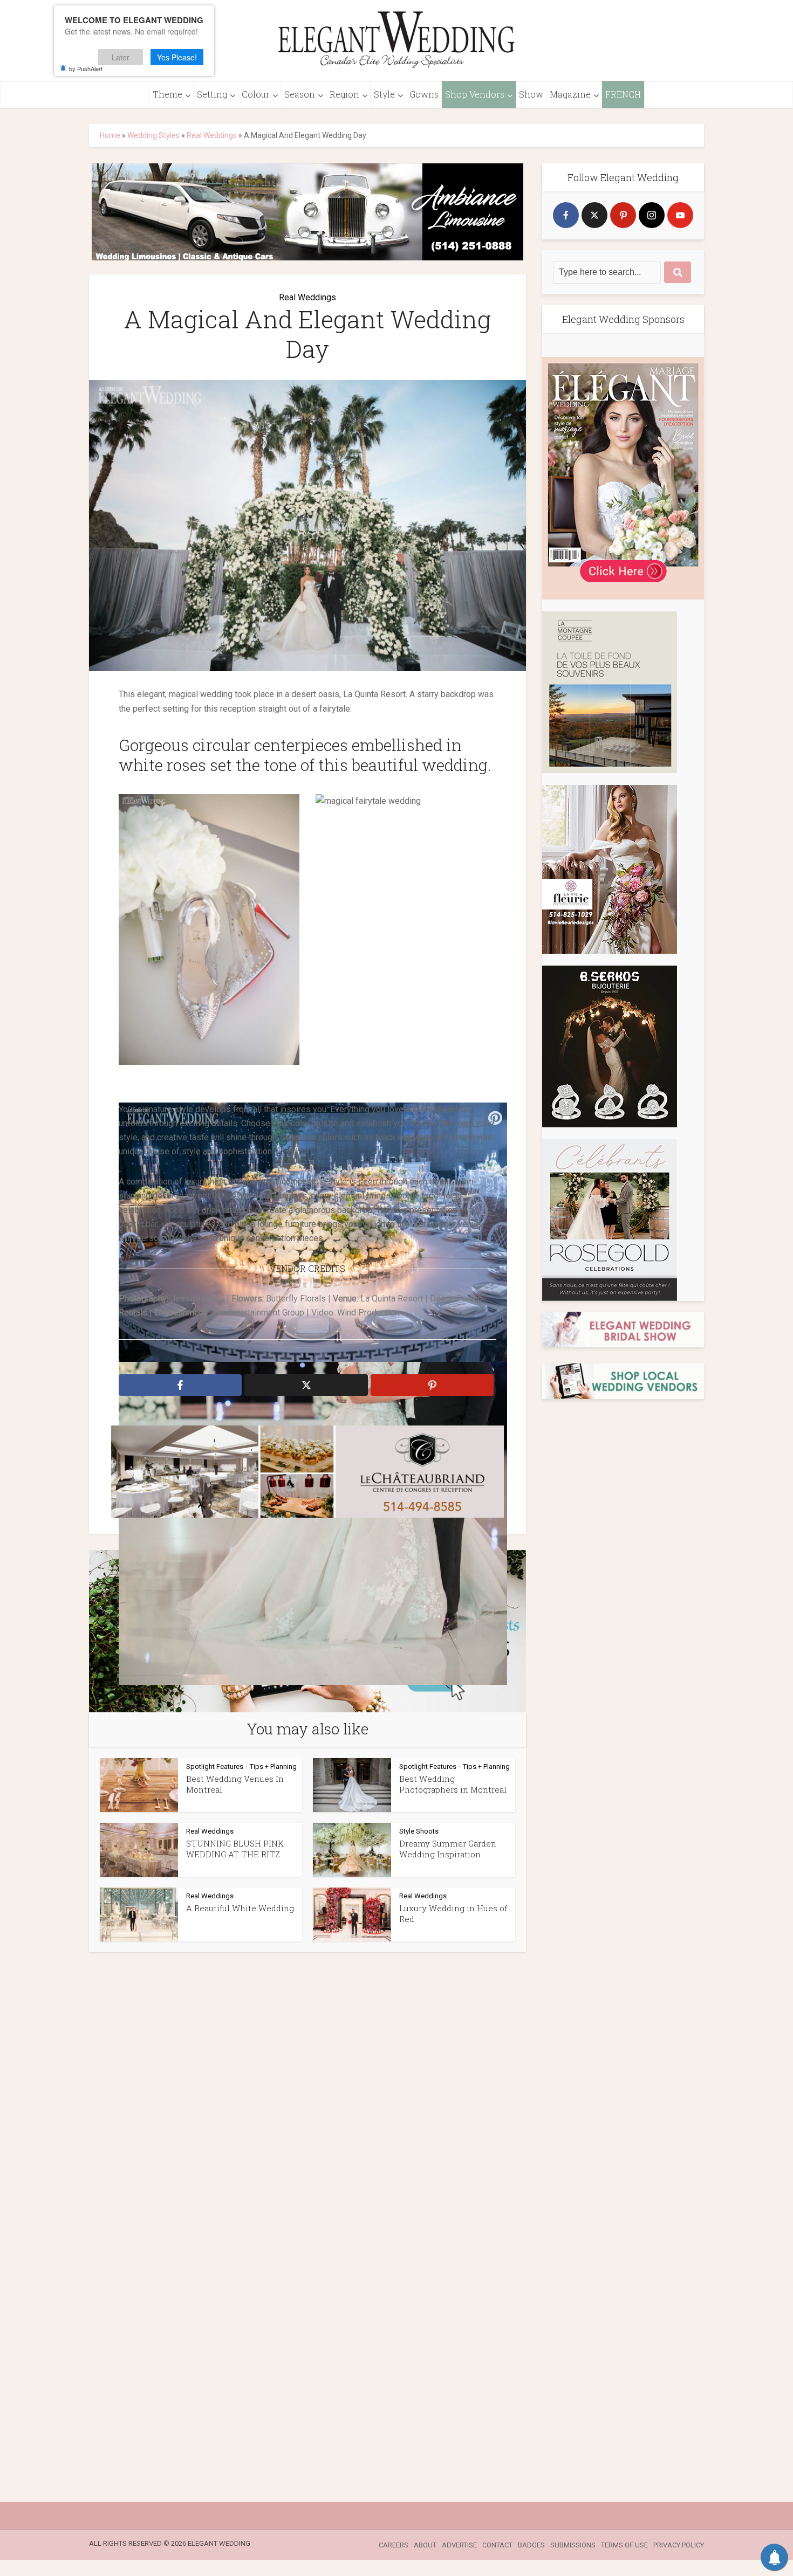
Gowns (424, 94)
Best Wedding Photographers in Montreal (453, 1784)
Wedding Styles (153, 135)
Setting (212, 94)
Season (300, 94)
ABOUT (425, 2545)
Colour (256, 94)
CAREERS (394, 2545)
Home (110, 135)
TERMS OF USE (624, 2545)
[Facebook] (566, 215)
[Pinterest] (623, 215)
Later (121, 57)
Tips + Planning (273, 1766)
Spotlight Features (215, 1766)
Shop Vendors (475, 94)
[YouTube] (680, 215)
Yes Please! (177, 57)
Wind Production (368, 1313)
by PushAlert (86, 68)
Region (344, 94)
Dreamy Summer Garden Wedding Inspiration (448, 1849)
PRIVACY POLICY (679, 2545)
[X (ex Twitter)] (594, 215)
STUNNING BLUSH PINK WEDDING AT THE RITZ (235, 1849)
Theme (168, 94)
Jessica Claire (197, 1299)
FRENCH (623, 94)
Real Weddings (212, 135)
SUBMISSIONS (573, 2545)
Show (531, 94)
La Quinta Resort (392, 1299)
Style (384, 94)
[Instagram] (652, 215)
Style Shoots (419, 1831)
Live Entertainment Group (257, 1313)
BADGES (531, 2545)
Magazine (570, 94)
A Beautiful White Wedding (240, 1908)
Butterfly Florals (296, 1299)
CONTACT (497, 2545)
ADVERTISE (459, 2545)
